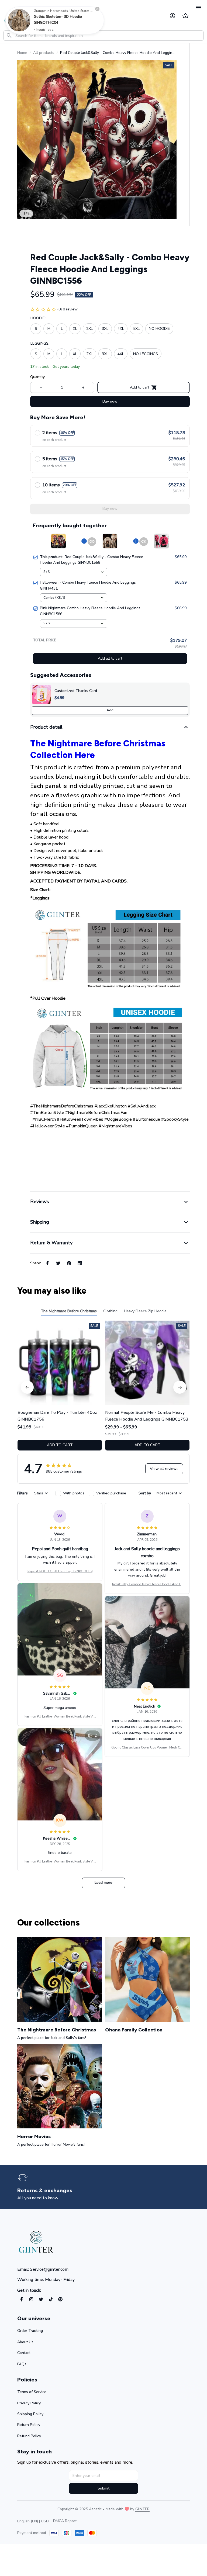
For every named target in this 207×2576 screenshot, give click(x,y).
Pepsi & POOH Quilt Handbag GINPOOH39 (60, 1571)
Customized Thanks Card (76, 691)
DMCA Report (65, 2521)
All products (44, 53)
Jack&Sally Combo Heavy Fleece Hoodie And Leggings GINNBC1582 (147, 1584)
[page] (47, 2191)
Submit (103, 2488)
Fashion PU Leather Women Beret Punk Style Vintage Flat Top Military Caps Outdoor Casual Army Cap (60, 1717)
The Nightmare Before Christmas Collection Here (98, 749)
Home (22, 53)
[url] (142, 2509)
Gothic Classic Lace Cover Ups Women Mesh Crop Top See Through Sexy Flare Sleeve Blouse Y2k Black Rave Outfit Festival (147, 1748)
